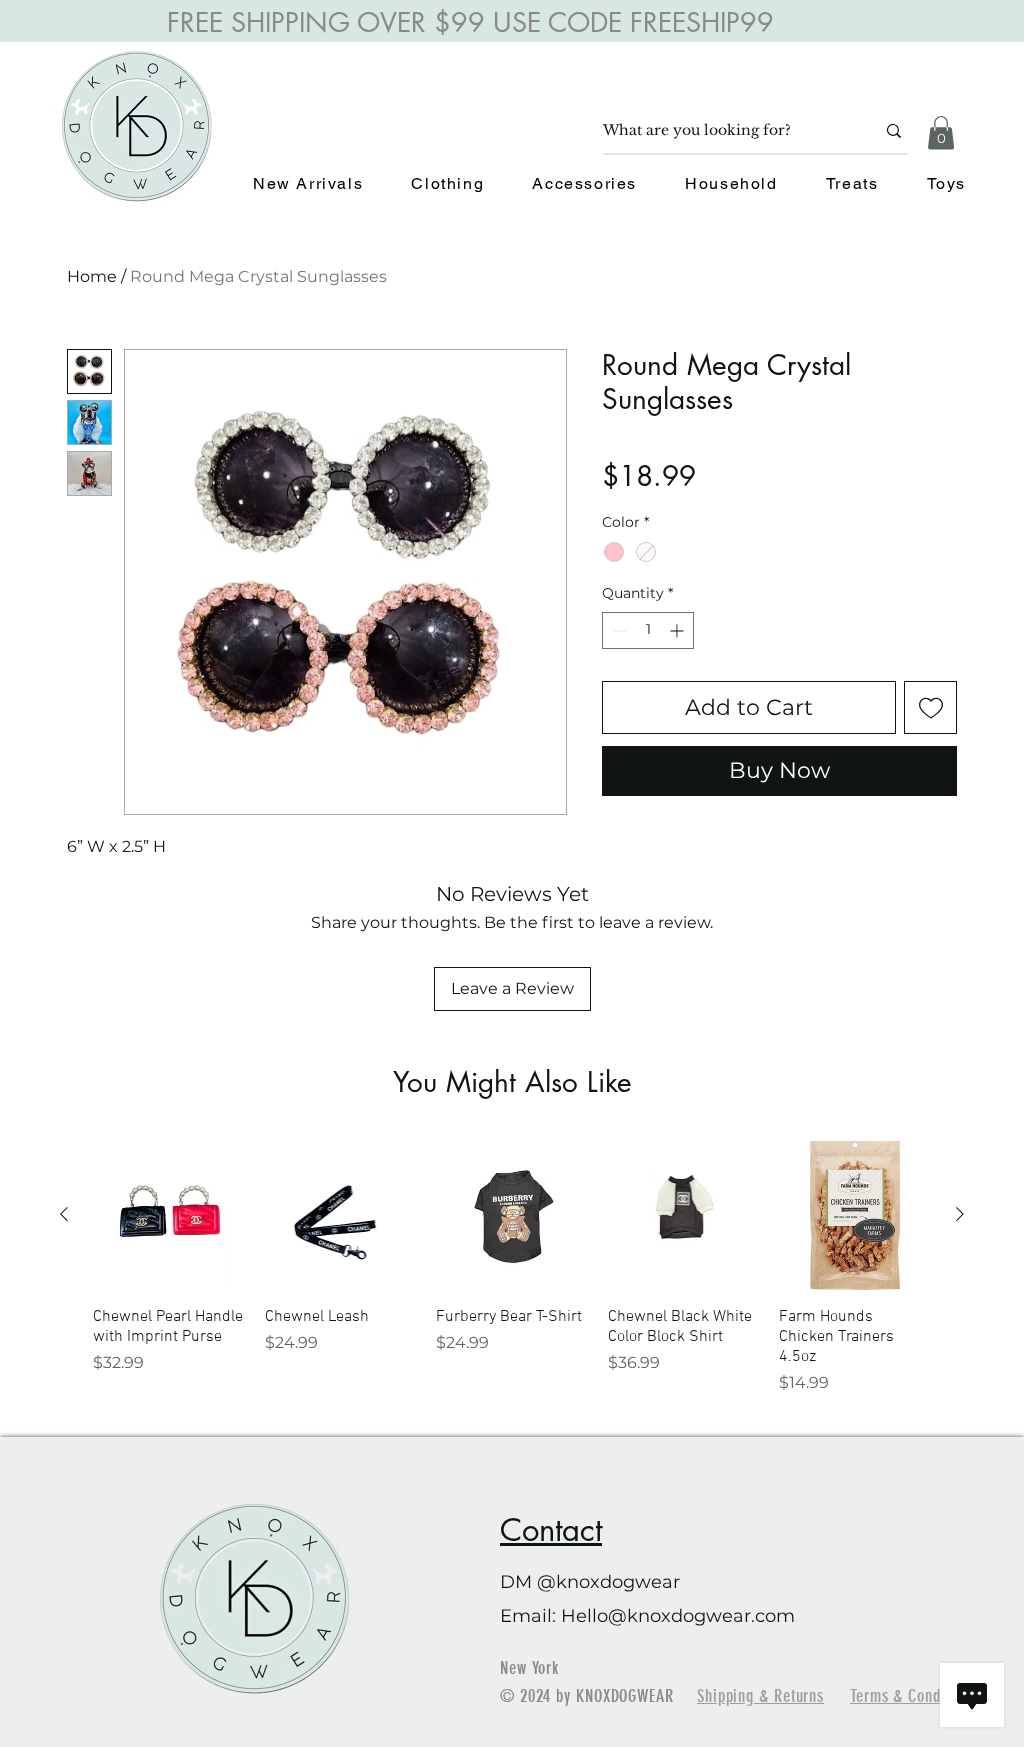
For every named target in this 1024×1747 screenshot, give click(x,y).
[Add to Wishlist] (930, 707)
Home (92, 276)
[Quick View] (169, 1215)
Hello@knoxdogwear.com (678, 1616)
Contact (551, 1530)
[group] (512, 1267)
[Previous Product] (64, 1214)
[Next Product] (960, 1214)
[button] (941, 132)
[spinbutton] (648, 630)
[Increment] (678, 630)
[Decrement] (617, 630)
